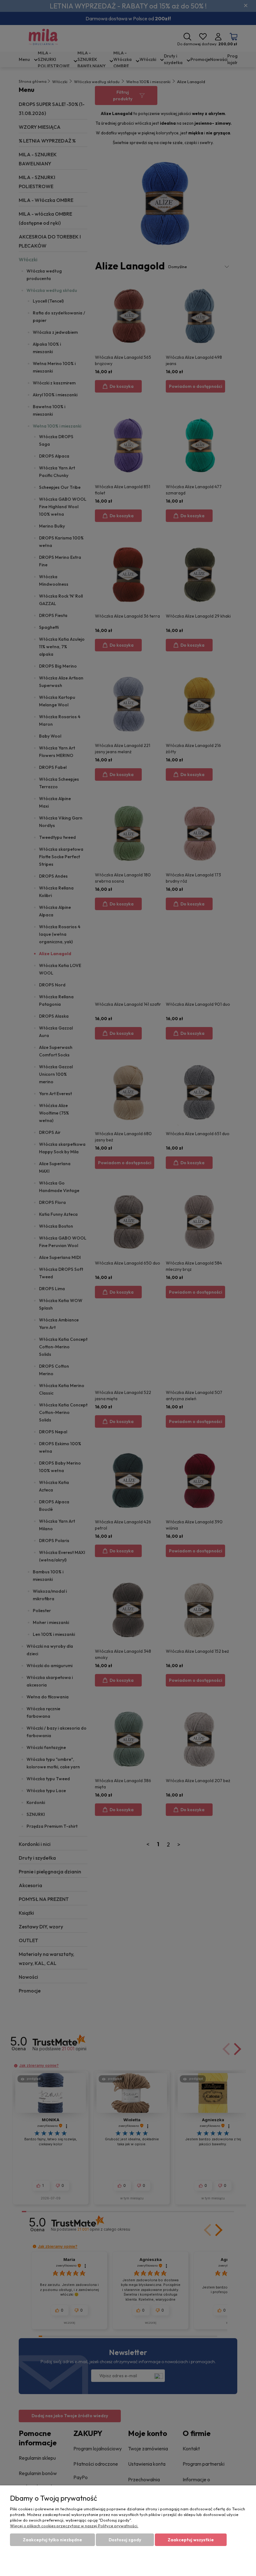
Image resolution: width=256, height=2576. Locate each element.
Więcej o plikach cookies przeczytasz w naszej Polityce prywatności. (74, 2526)
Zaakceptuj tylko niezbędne (52, 2540)
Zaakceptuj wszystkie (191, 2540)
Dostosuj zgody (125, 2540)
